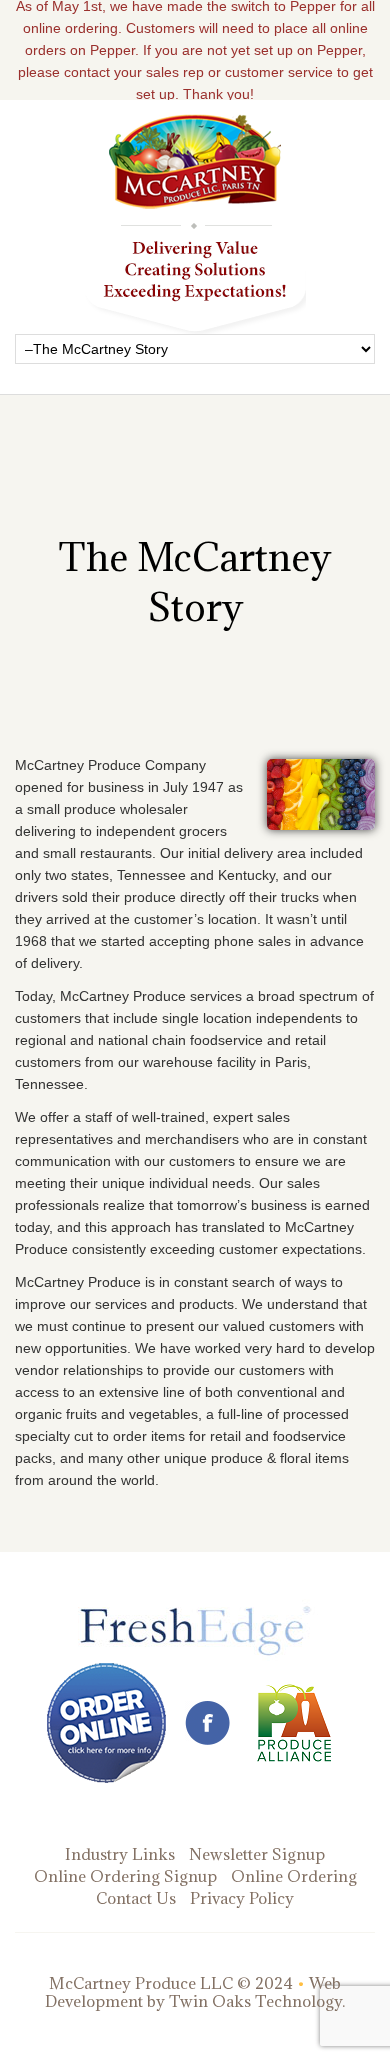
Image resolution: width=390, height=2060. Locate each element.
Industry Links (120, 1854)
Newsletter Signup (257, 1854)
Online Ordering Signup (125, 1876)
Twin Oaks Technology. (257, 2001)
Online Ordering (294, 1876)
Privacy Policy (242, 1898)
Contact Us (136, 1898)
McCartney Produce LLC (141, 1983)
